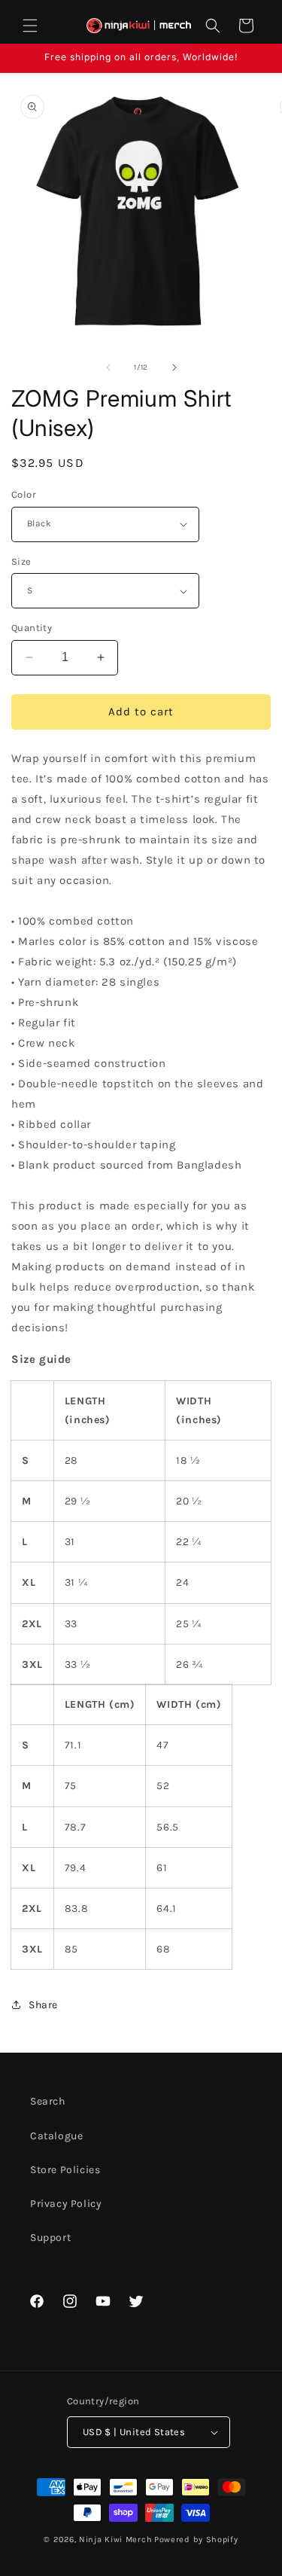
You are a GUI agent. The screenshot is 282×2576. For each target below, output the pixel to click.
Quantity (32, 628)
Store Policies (65, 2170)
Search (48, 2101)
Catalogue (56, 2136)
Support (50, 2238)
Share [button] (43, 2005)
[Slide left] (108, 367)
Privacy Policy (66, 2204)
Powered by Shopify (196, 2539)
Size (21, 561)
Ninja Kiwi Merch (115, 2539)
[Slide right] (174, 367)
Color (24, 494)
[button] (30, 26)
